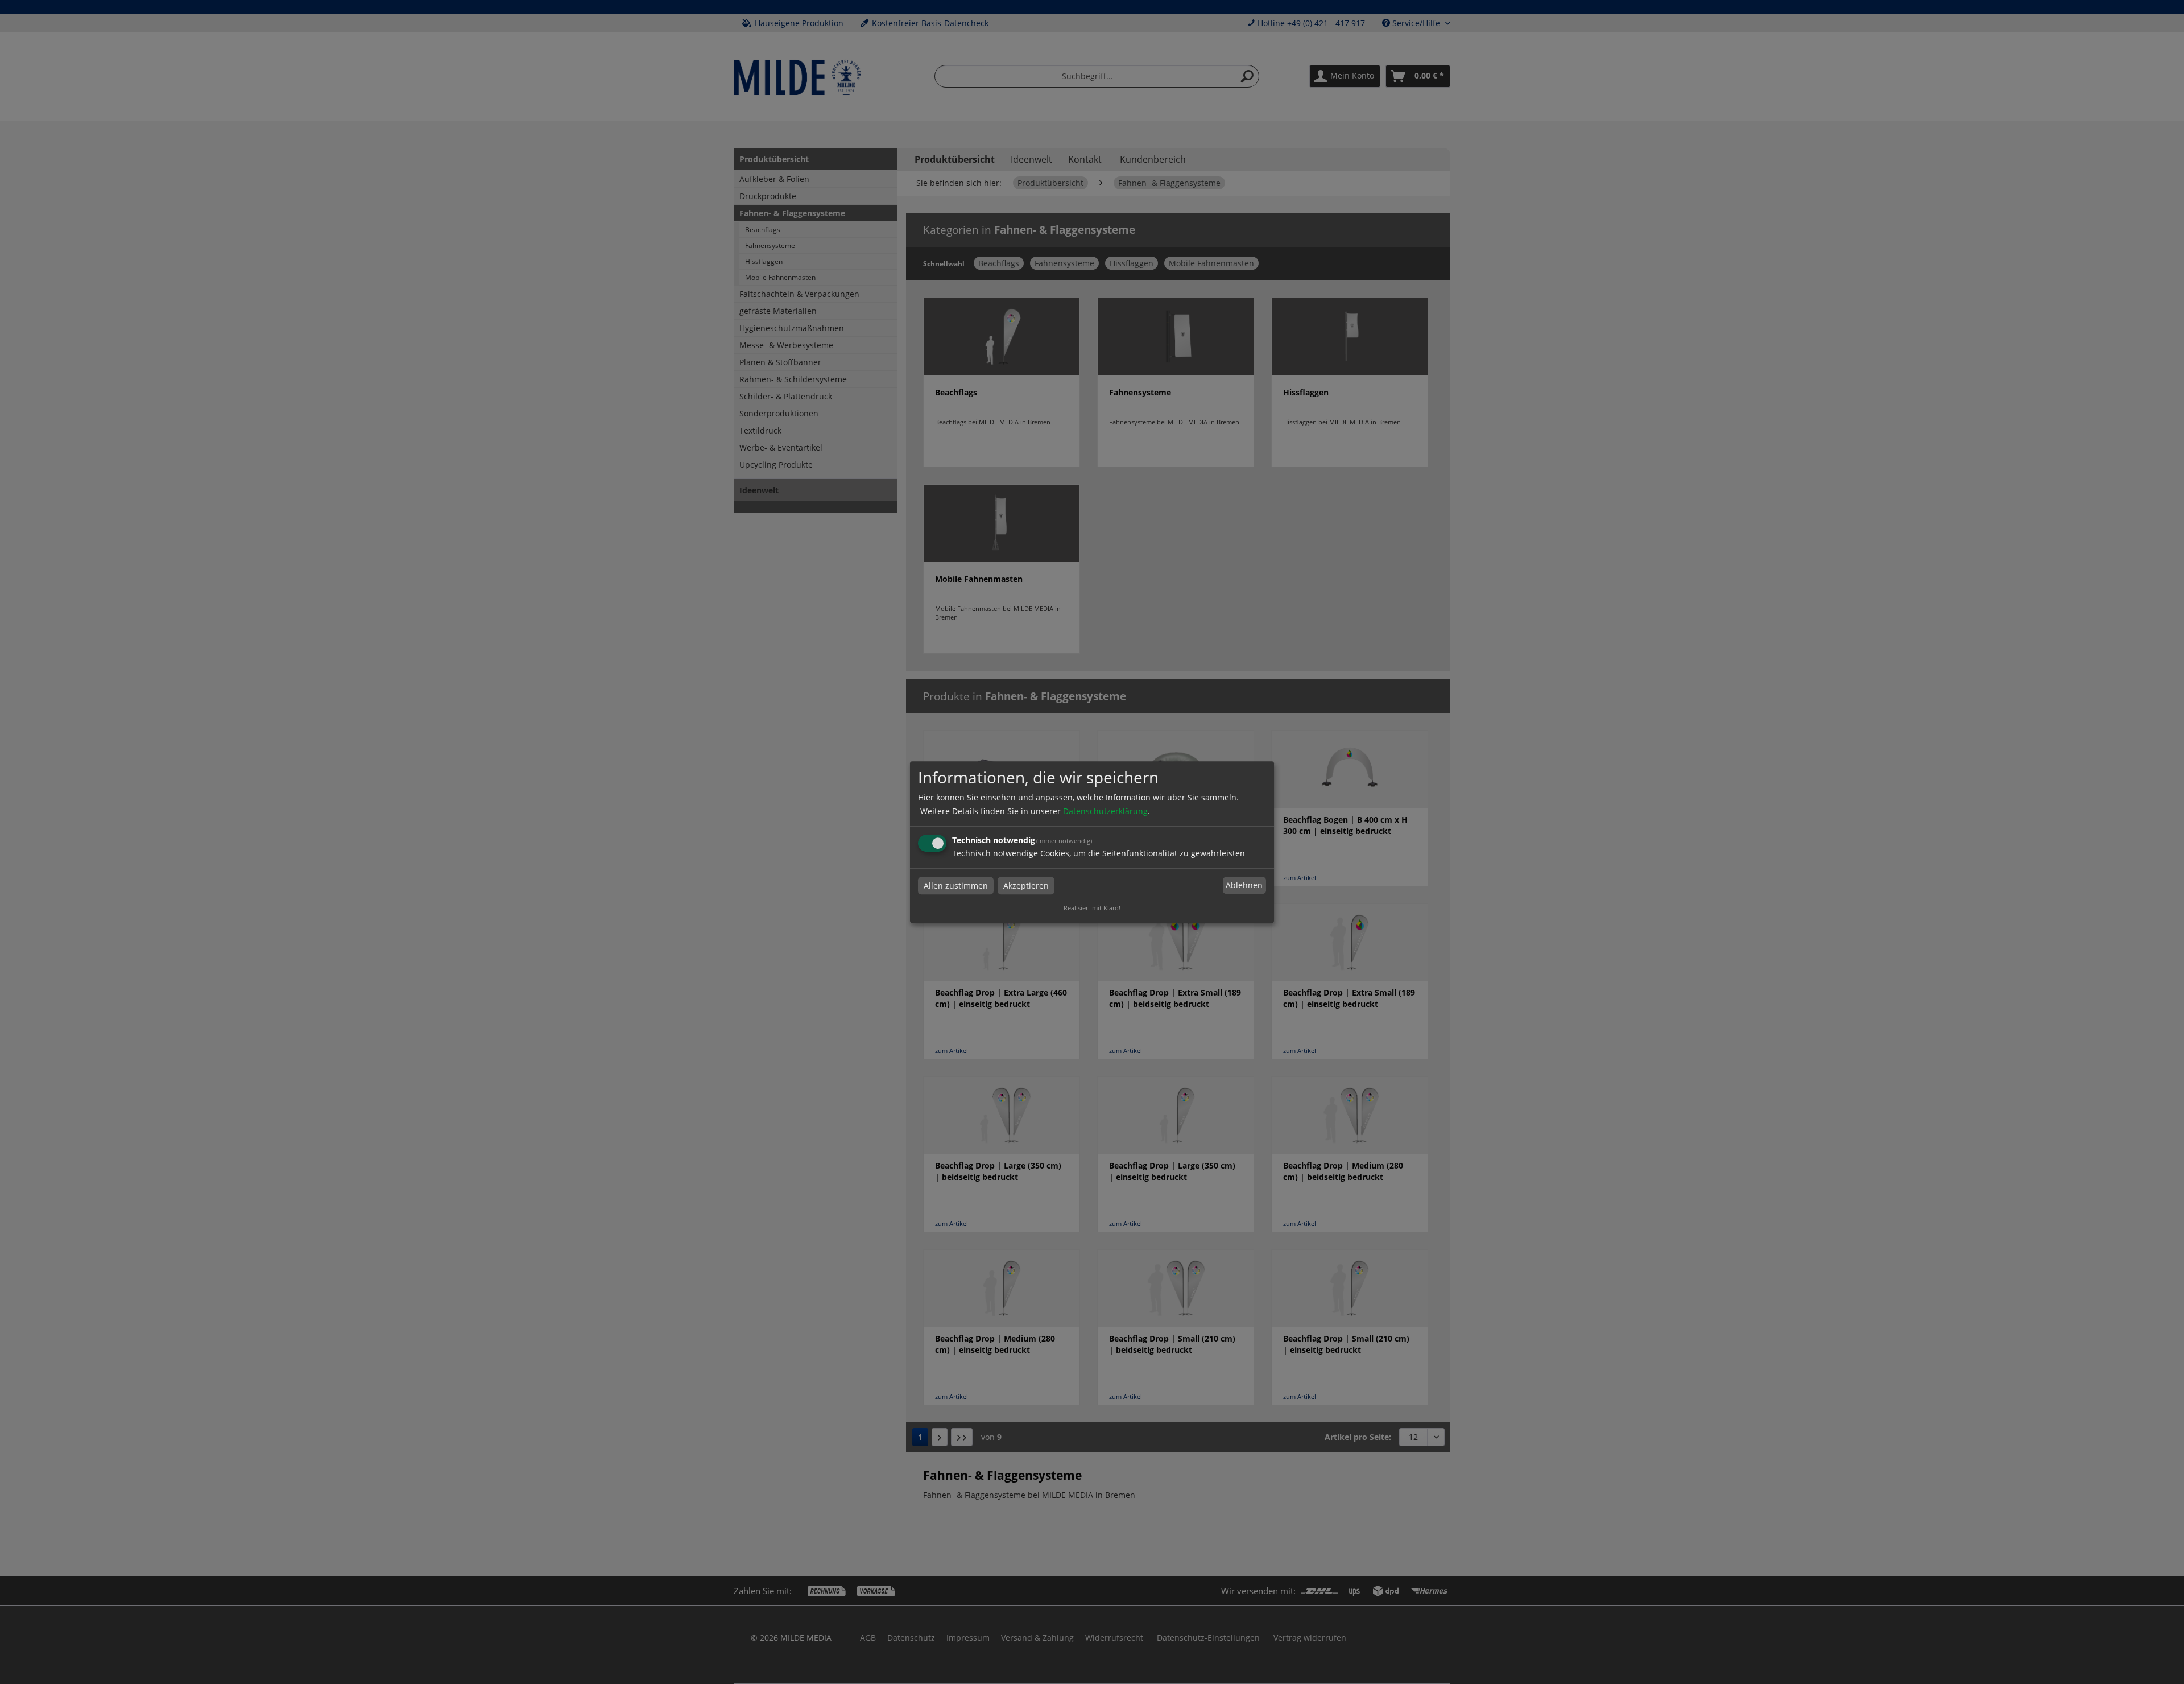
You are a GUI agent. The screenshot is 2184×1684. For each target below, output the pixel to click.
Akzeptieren (1026, 886)
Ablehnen (1244, 886)
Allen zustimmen (956, 886)
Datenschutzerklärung (1105, 811)
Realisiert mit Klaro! (1092, 908)
